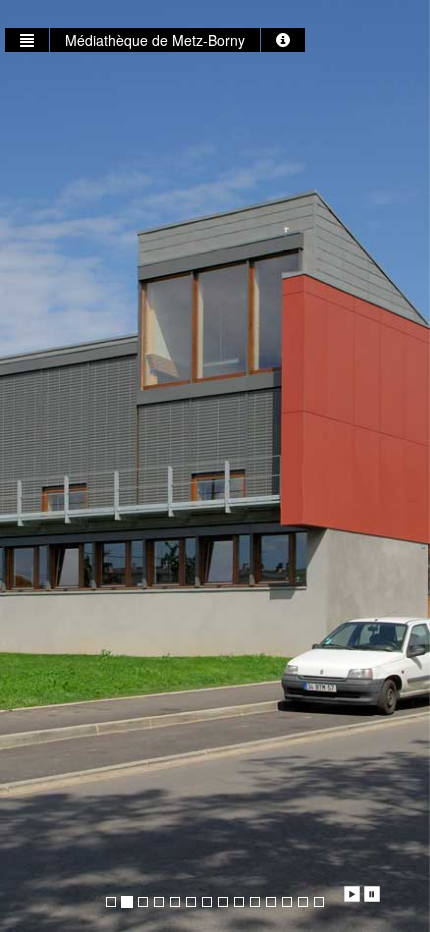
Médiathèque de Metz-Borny (155, 40)
